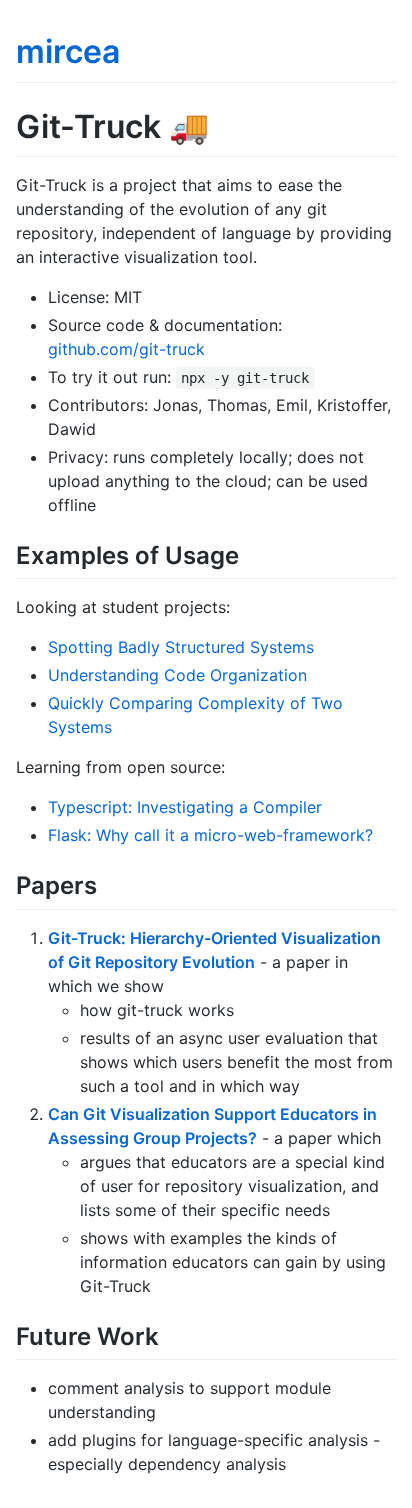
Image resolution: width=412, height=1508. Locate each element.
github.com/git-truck (126, 349)
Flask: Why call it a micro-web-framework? (210, 835)
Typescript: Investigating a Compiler (185, 807)
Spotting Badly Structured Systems (181, 647)
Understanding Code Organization (177, 675)
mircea (68, 51)
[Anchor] (251, 553)
